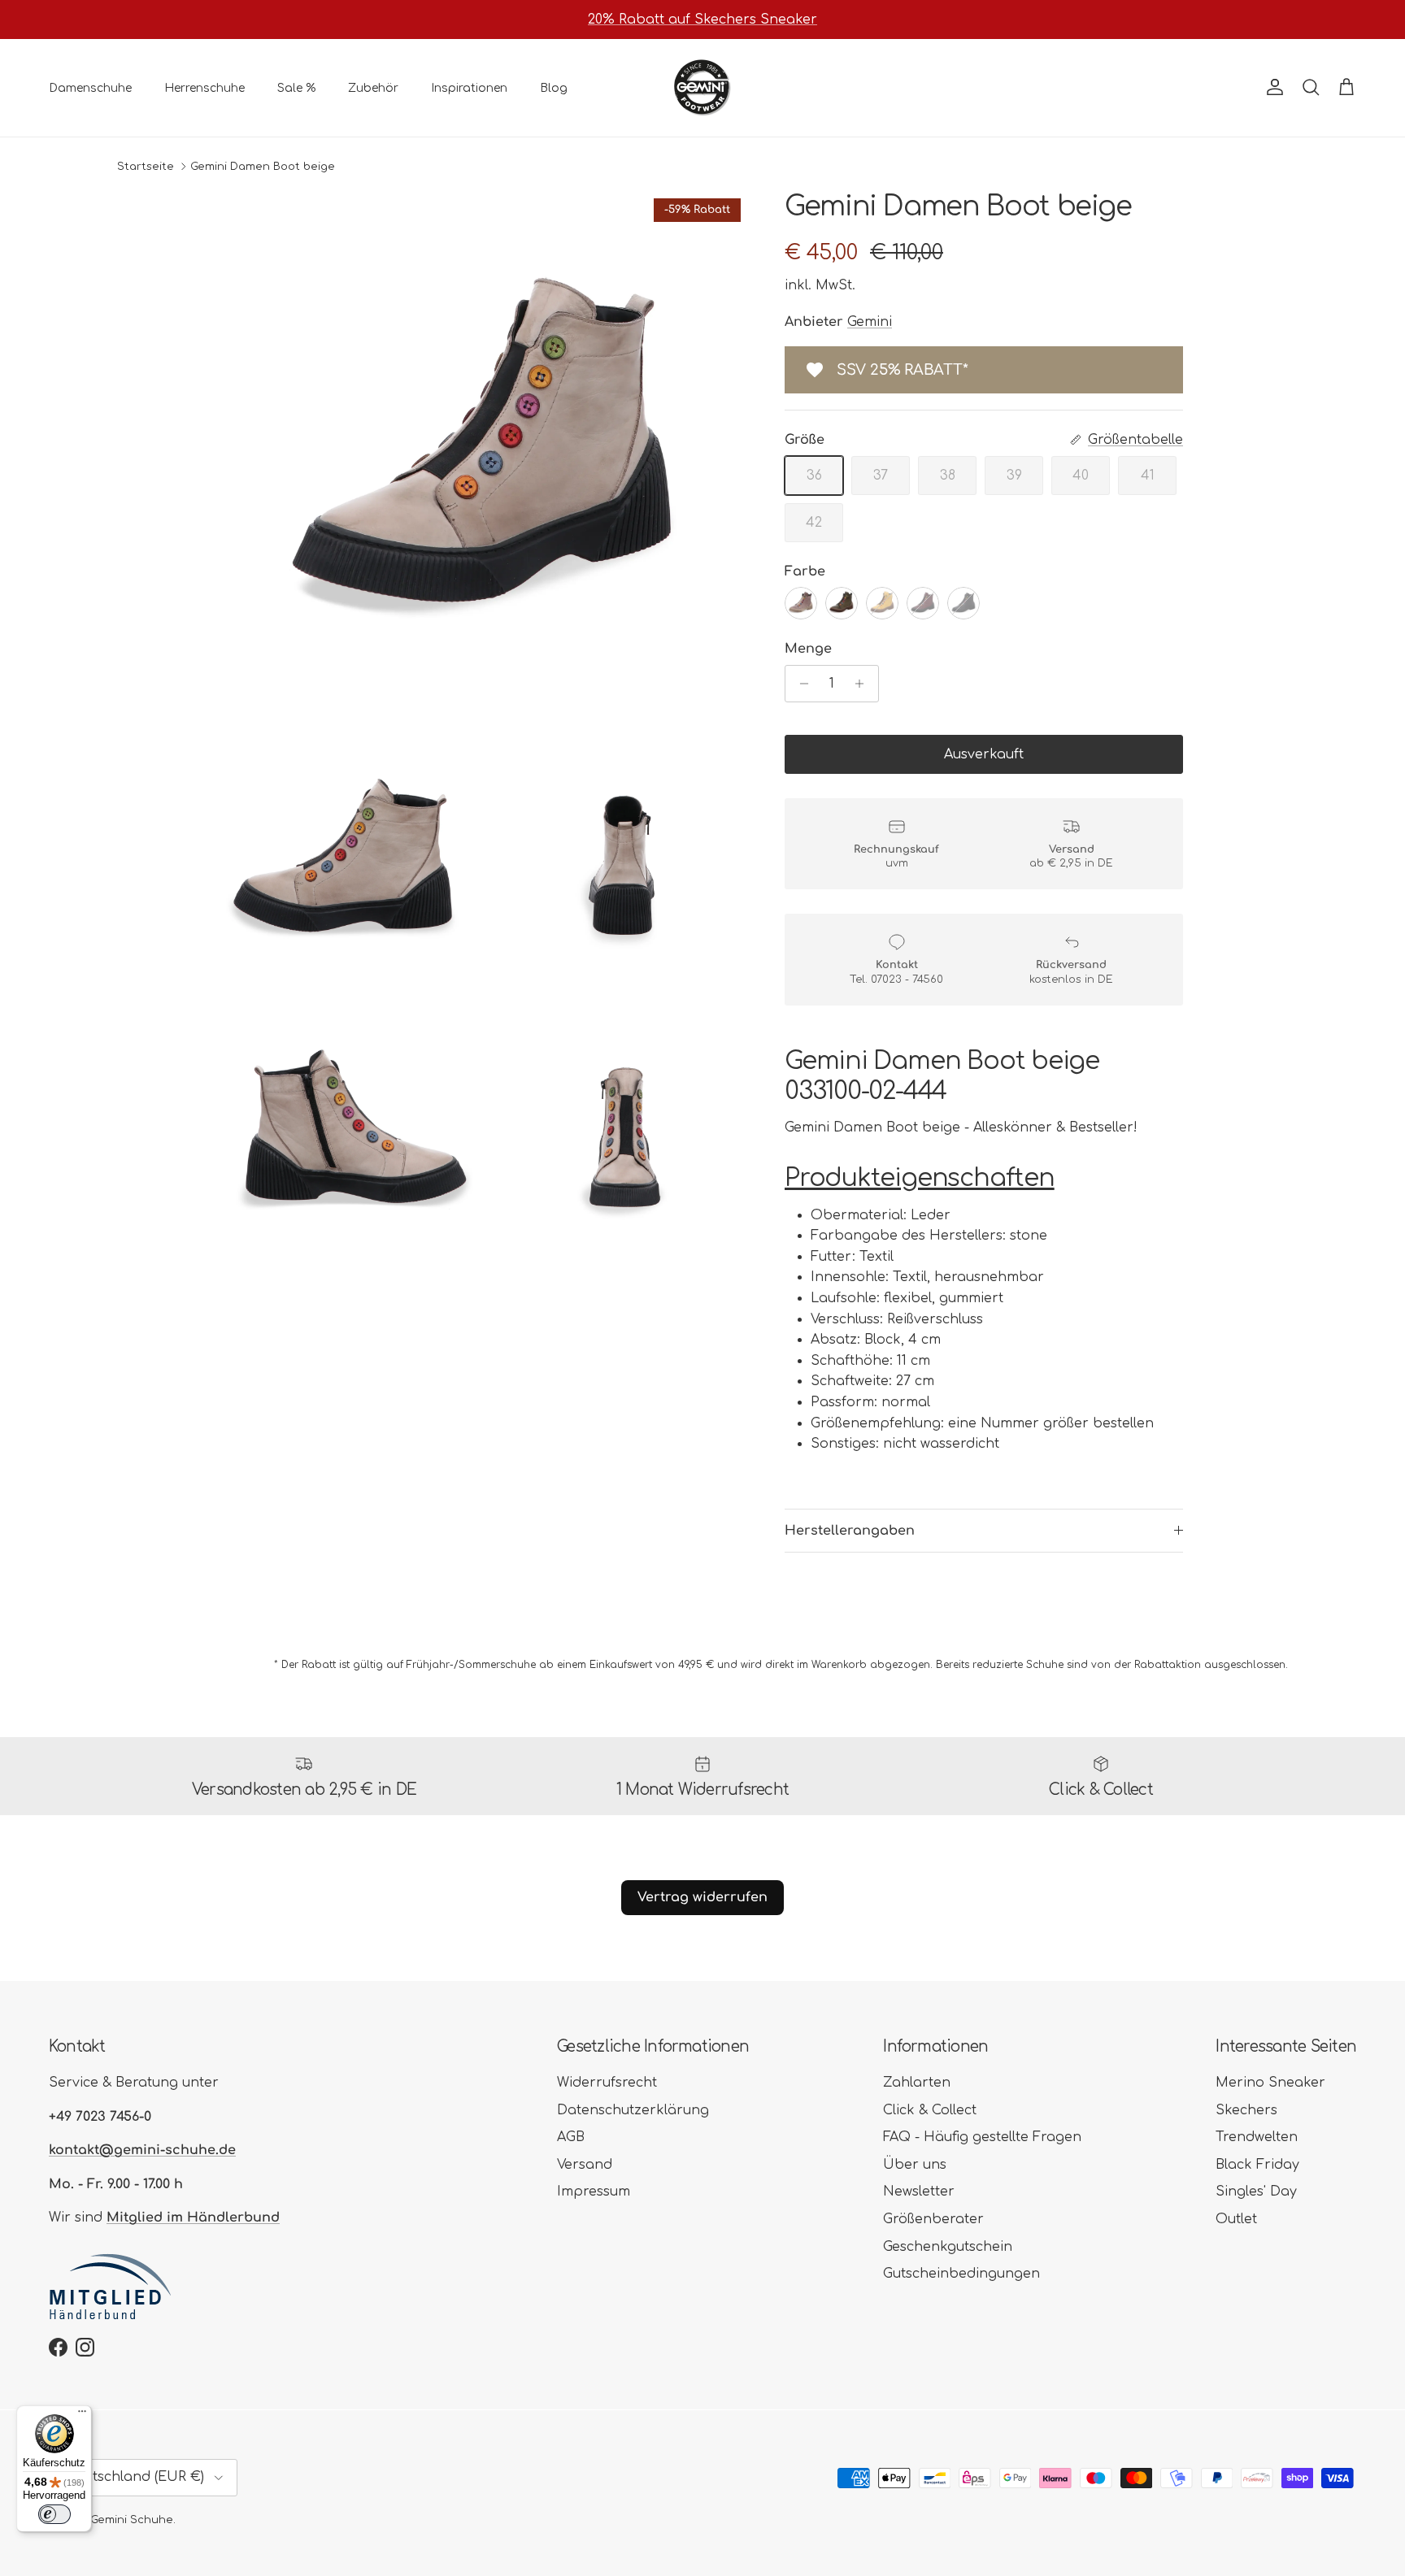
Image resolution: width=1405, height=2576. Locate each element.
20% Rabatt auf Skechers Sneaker (702, 20)
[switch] (54, 2514)
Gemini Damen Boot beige (263, 167)
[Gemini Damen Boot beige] (801, 603)
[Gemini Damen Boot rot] (923, 603)
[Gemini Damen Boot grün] (842, 603)
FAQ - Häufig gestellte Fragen (982, 2137)
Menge (808, 649)
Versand (585, 2165)
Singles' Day (1256, 2192)
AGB (571, 2137)
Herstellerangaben (850, 1531)
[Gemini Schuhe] (702, 88)
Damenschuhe (90, 87)
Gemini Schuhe (132, 2520)
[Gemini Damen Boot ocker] (882, 603)
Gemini (870, 322)
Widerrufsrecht (607, 2083)
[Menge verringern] (800, 684)
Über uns (915, 2165)
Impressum (594, 2192)
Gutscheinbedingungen (961, 2274)
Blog (554, 87)
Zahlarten (917, 2083)
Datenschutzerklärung (633, 2110)
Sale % (296, 87)
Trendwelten (1257, 2137)
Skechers (1246, 2110)
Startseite (146, 167)
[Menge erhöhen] (864, 684)
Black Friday (1257, 2165)
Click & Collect (930, 2110)
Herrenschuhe (204, 87)
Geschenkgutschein (948, 2247)
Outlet (1236, 2219)
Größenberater (933, 2219)
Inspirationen (469, 87)
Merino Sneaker (1270, 2083)
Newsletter (919, 2192)
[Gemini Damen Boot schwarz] (963, 603)
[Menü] (82, 2415)
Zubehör (373, 87)
